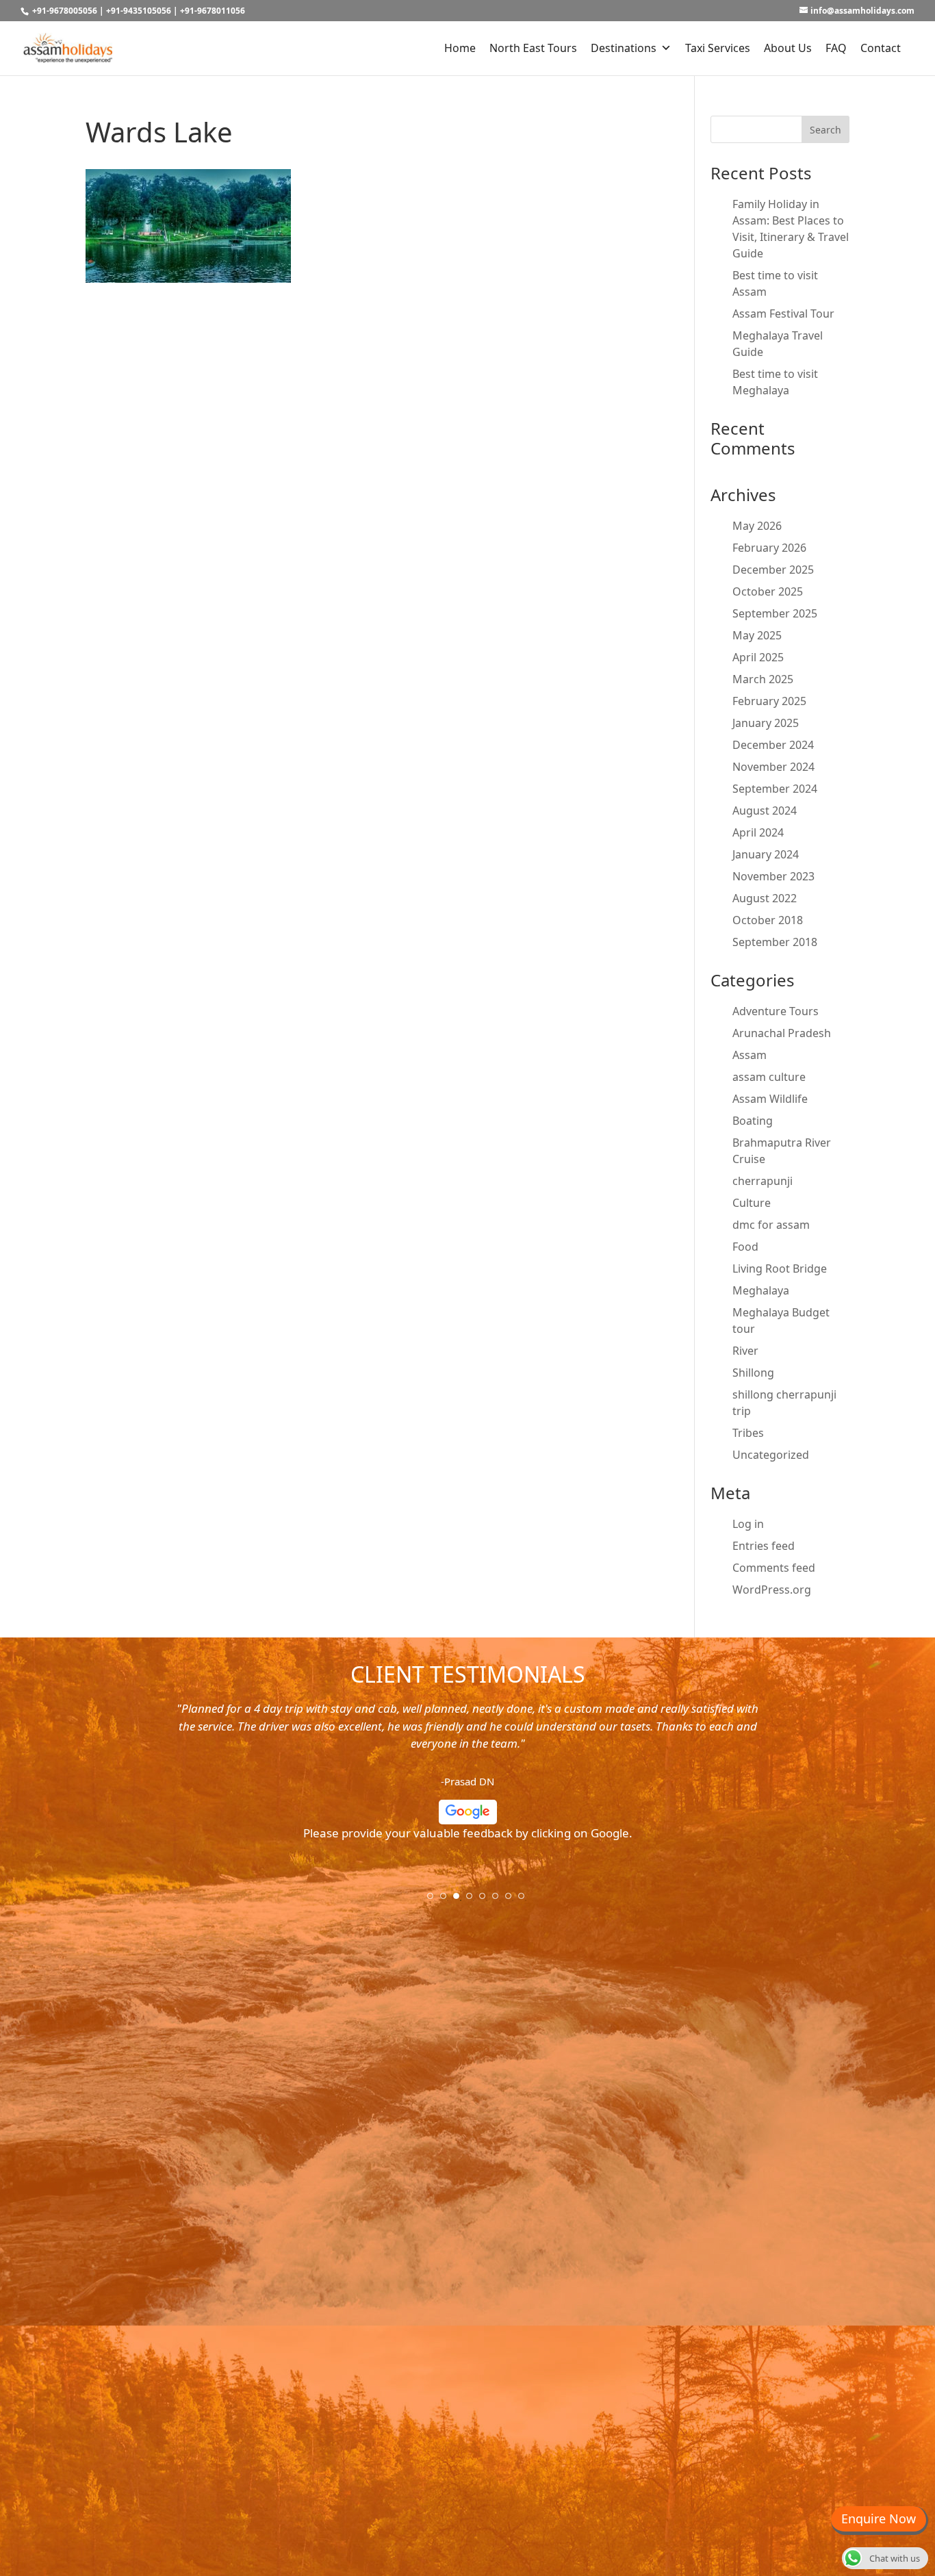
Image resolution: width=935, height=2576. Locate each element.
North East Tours (533, 48)
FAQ (836, 48)
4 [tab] (474, 1900)
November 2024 (773, 767)
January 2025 (766, 723)
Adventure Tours (776, 1011)
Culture (752, 1203)
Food (745, 1247)
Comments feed (774, 1568)
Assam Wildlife (770, 1099)
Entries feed (764, 1546)
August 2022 (765, 898)
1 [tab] (435, 1900)
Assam (750, 1055)
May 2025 (757, 635)
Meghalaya (761, 1290)
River (745, 1351)
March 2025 (763, 679)
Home (460, 48)
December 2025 (773, 570)
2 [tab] (448, 1900)
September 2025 (775, 613)
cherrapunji (763, 1181)
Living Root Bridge (780, 1268)
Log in (748, 1524)
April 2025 (758, 657)
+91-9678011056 (213, 11)
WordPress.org (772, 1590)
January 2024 (766, 854)
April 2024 (758, 832)
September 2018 (775, 942)
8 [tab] (526, 1900)
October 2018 (768, 920)
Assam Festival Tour (783, 314)
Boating (753, 1121)
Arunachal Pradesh (782, 1033)
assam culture (769, 1077)
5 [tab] (487, 1900)
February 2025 (769, 701)
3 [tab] (461, 1900)
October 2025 (768, 591)
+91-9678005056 (65, 11)
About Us (788, 48)
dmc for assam (771, 1225)
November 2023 (773, 876)
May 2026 (757, 526)
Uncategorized (771, 1455)
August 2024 (765, 811)
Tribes (748, 1433)
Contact (881, 48)
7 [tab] (513, 1900)
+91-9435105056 (139, 11)
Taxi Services (718, 48)
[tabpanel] (467, 1776)
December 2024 (773, 745)
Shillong (753, 1373)
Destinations (624, 48)
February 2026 (769, 548)
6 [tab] (500, 1900)
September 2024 (775, 789)
